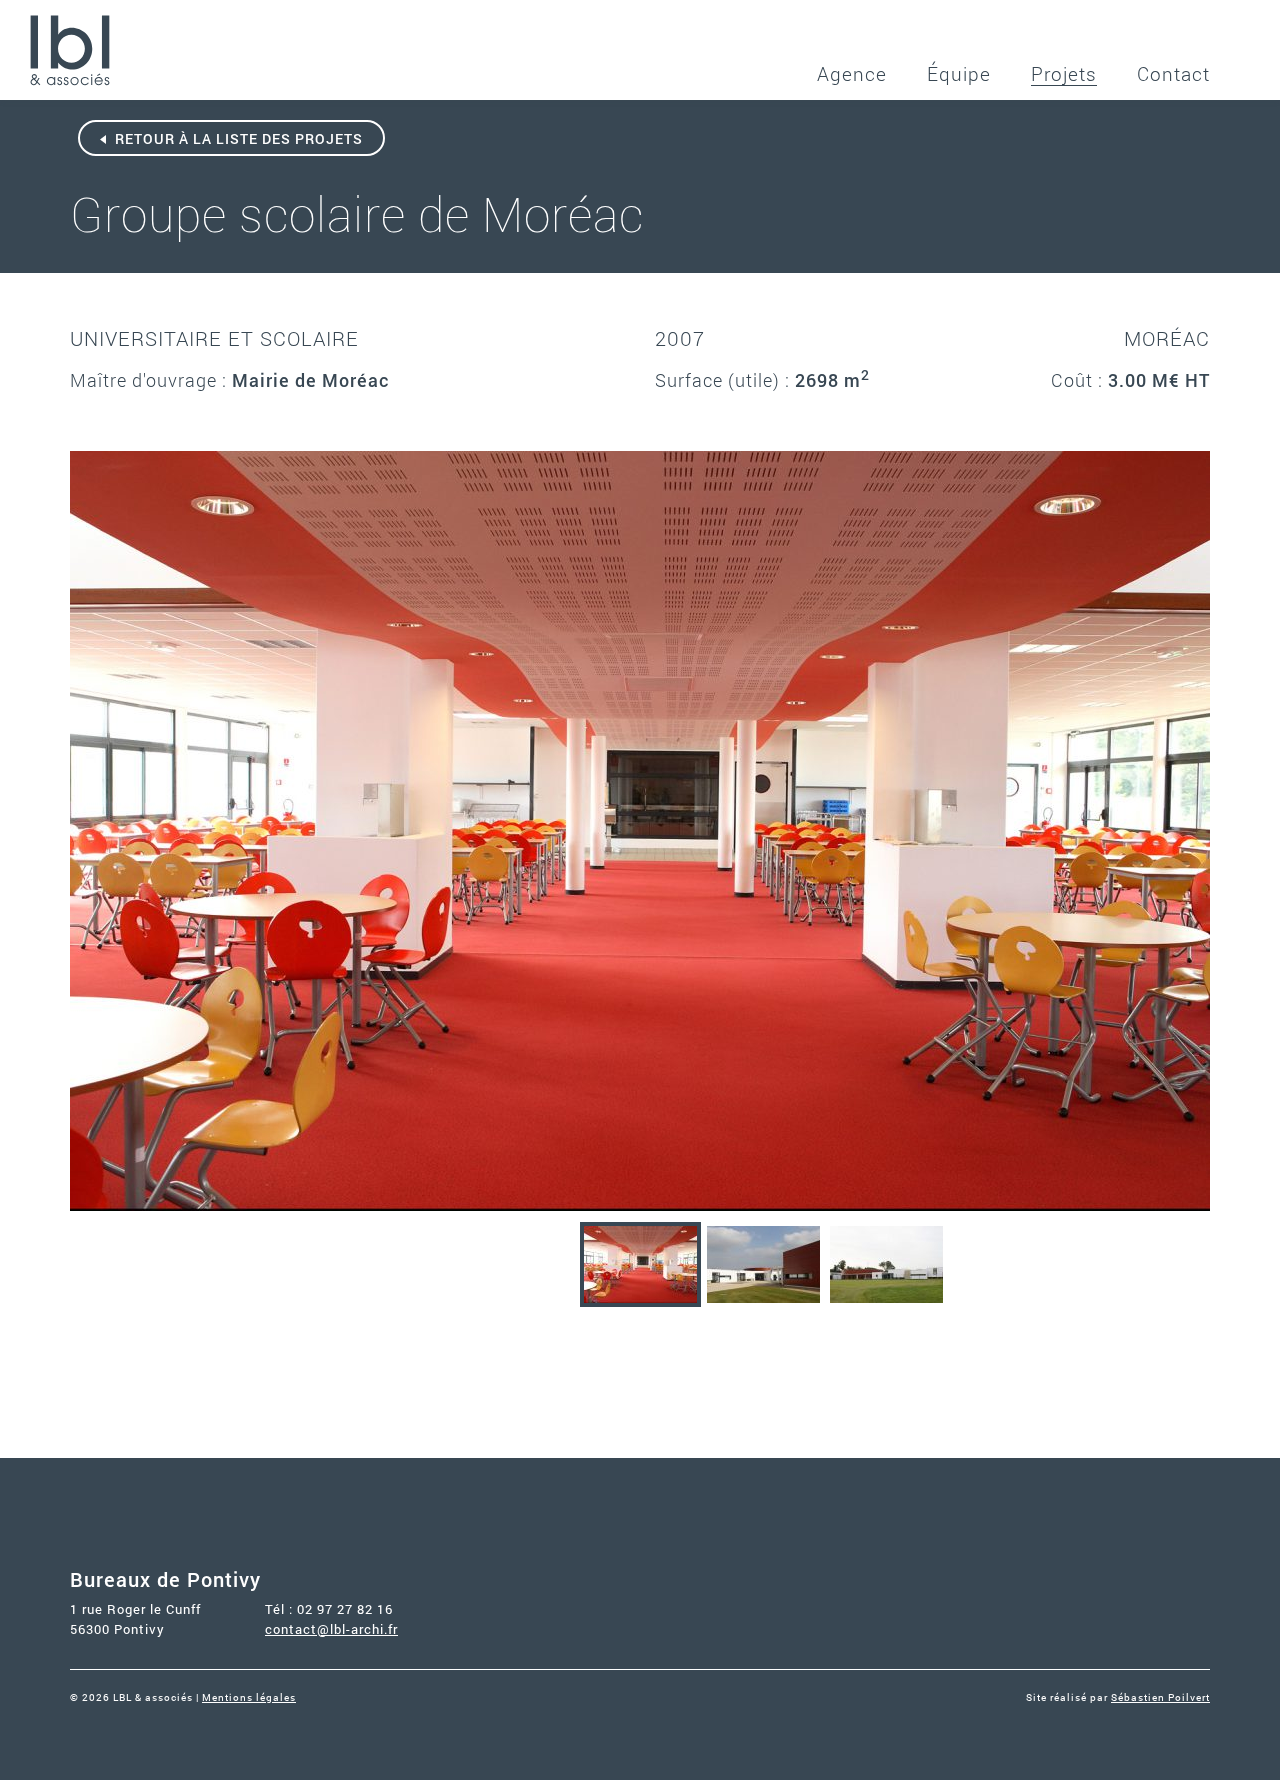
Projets (1064, 73)
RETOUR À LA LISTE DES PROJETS (237, 138)
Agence (852, 73)
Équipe (959, 73)
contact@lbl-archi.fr (331, 1629)
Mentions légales (249, 1697)
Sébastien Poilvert (1160, 1697)
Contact (1173, 73)
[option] (640, 831)
